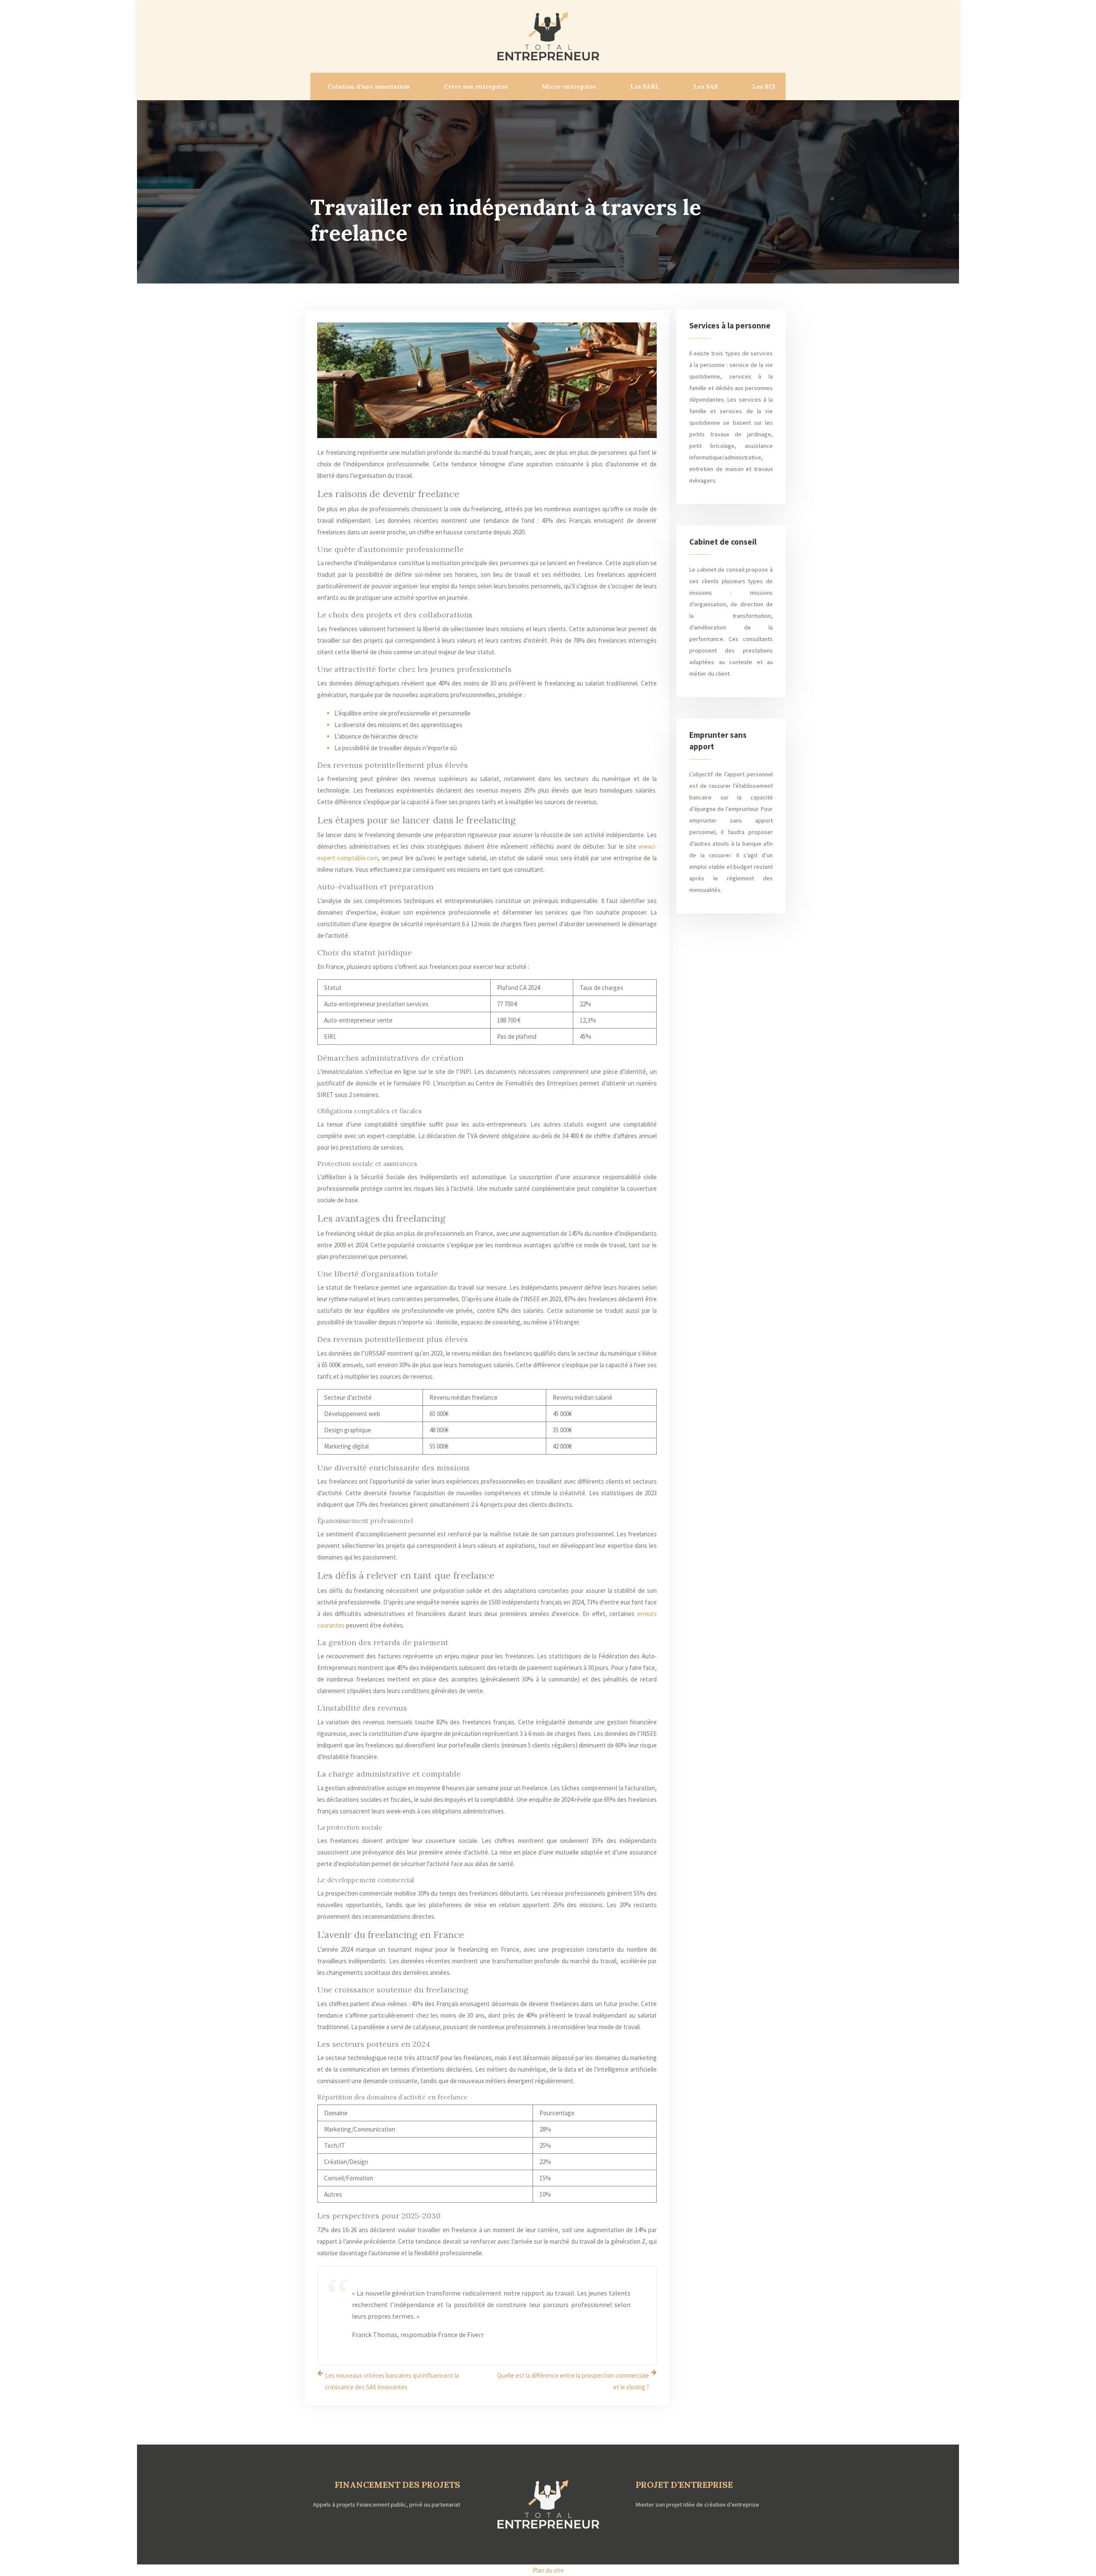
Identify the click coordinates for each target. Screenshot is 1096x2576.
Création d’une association (369, 86)
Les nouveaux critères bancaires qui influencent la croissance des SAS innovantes (392, 2381)
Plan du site (548, 2570)
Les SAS (706, 86)
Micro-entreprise (569, 86)
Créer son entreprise (476, 86)
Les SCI (764, 86)
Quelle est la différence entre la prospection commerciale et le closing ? (573, 2381)
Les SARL (645, 86)
